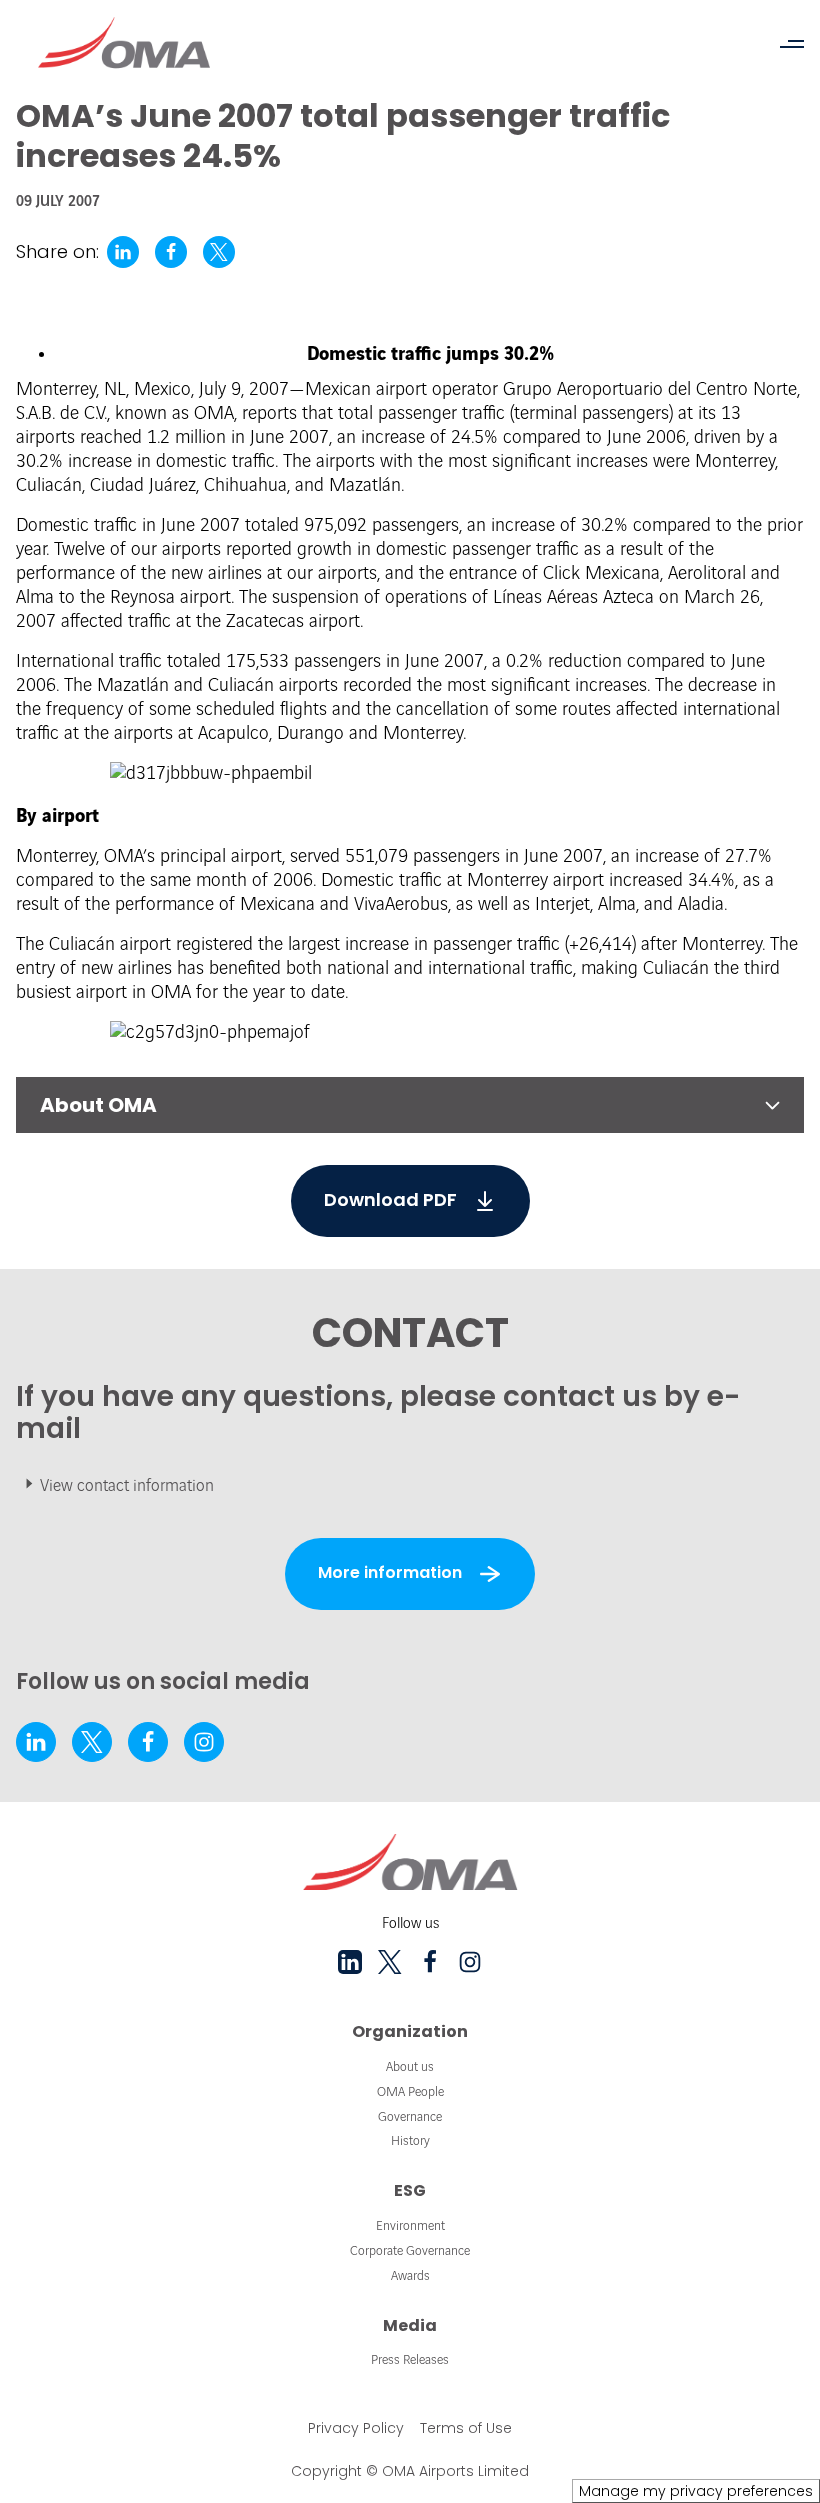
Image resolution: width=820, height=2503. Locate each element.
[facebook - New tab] (148, 1742)
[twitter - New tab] (92, 1742)
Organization (410, 2031)
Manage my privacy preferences (696, 2491)
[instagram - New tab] (204, 1742)
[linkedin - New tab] (36, 1742)
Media (410, 2325)
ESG (410, 2190)
